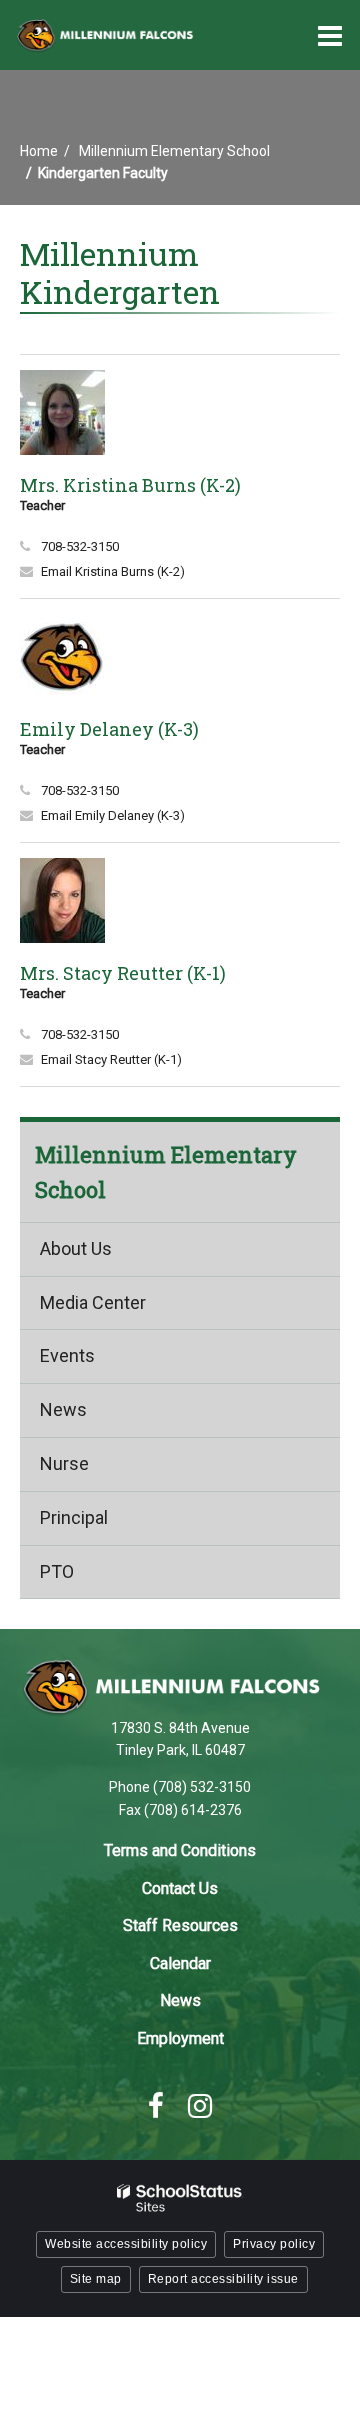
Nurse (64, 1463)
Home (39, 151)
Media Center (93, 1302)
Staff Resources (180, 1925)
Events (67, 1355)
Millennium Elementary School (174, 151)
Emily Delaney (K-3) (109, 729)
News (63, 1409)
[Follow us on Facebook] (156, 2106)
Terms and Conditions (180, 1850)
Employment (180, 2038)
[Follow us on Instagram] (200, 2106)
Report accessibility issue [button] (223, 2279)
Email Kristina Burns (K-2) (113, 571)
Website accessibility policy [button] (126, 2244)
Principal (74, 1517)
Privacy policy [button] (274, 2244)
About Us (76, 1248)
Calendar (180, 1963)
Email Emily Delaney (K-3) (113, 815)
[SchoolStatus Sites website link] (180, 2198)
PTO (57, 1571)
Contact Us (180, 1888)
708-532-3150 (80, 546)
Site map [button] (96, 2279)
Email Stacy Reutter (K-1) (111, 1059)
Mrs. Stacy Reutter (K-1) (123, 973)
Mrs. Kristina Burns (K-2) (130, 485)
